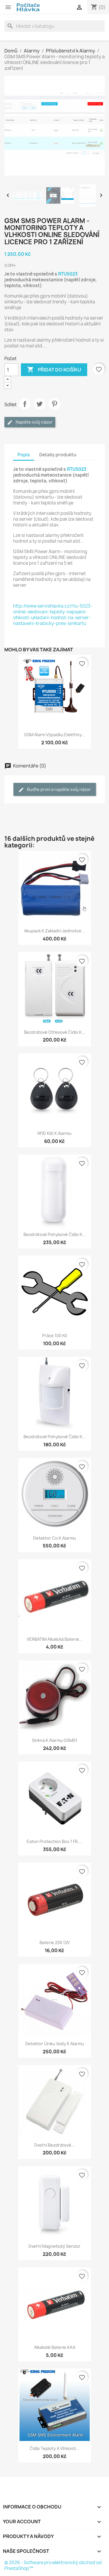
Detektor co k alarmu (54, 1538)
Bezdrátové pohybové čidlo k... (55, 1234)
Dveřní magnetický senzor (54, 2246)
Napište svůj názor (34, 422)
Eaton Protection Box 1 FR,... (54, 1841)
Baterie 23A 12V (55, 1943)
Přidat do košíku (54, 369)
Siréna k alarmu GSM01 (55, 1740)
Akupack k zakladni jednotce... (54, 931)
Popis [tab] (24, 455)
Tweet (40, 404)
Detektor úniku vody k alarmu (55, 2044)
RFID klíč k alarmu (54, 1133)
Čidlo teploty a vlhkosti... (54, 2448)
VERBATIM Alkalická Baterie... (55, 1639)
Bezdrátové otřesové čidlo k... (55, 1032)
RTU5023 (68, 274)
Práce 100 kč (55, 1336)
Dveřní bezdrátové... (54, 2145)
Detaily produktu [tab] (58, 455)
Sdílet (25, 404)
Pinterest (54, 404)
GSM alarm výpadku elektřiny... (54, 735)
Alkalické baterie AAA (55, 2347)
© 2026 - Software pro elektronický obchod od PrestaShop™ (53, 2565)
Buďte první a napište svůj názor (59, 789)
